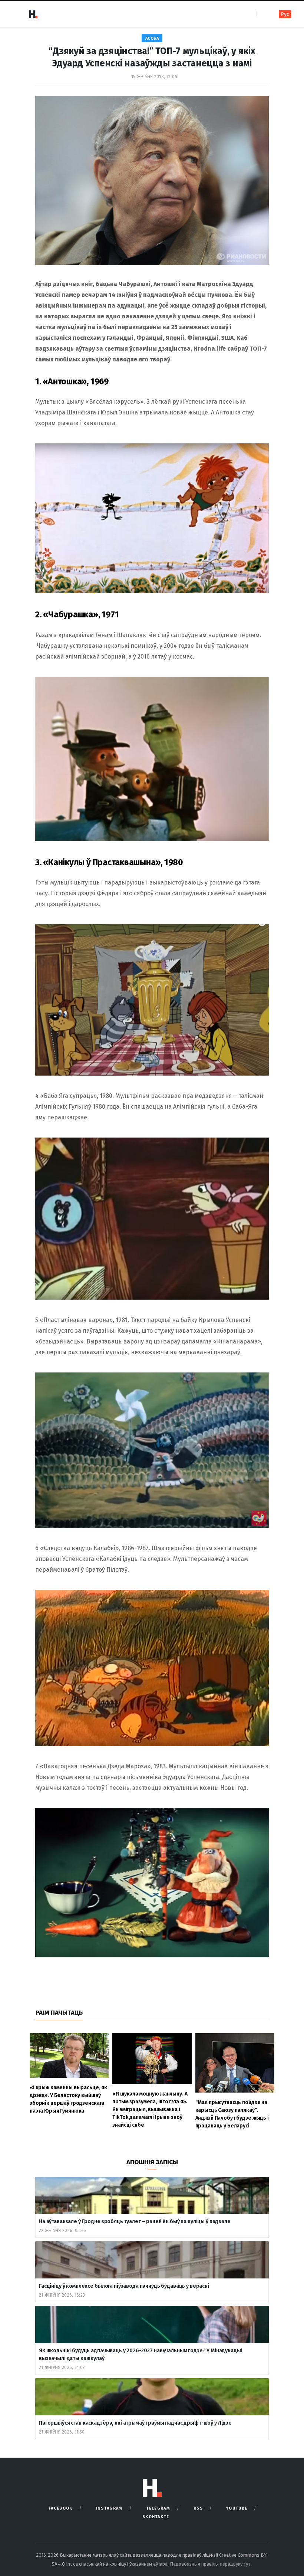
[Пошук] (263, 14)
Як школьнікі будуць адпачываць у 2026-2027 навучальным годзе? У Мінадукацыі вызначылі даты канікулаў (141, 2355)
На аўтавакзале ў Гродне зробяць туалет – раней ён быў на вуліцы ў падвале (135, 2221)
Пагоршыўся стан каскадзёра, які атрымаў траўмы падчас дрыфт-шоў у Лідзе (135, 2423)
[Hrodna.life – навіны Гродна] (33, 14)
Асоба (152, 38)
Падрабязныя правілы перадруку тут (211, 2564)
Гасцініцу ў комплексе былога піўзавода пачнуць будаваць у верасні (124, 2286)
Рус (285, 14)
